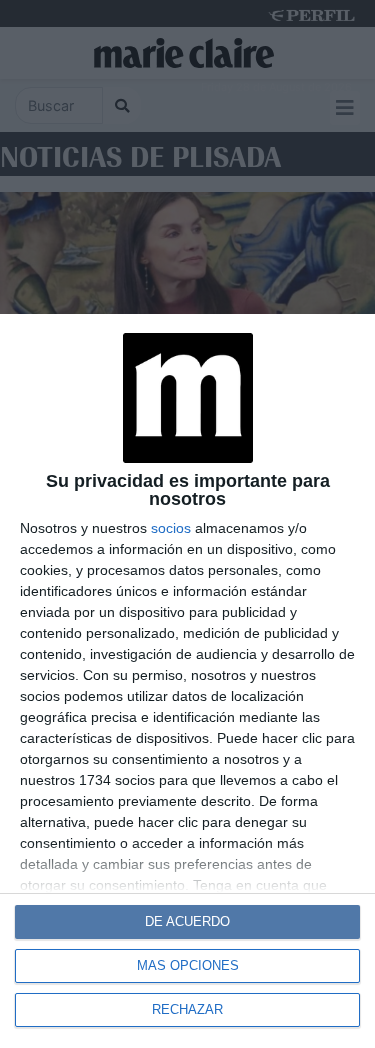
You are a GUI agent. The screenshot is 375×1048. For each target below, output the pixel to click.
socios (171, 528)
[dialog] (187, 681)
